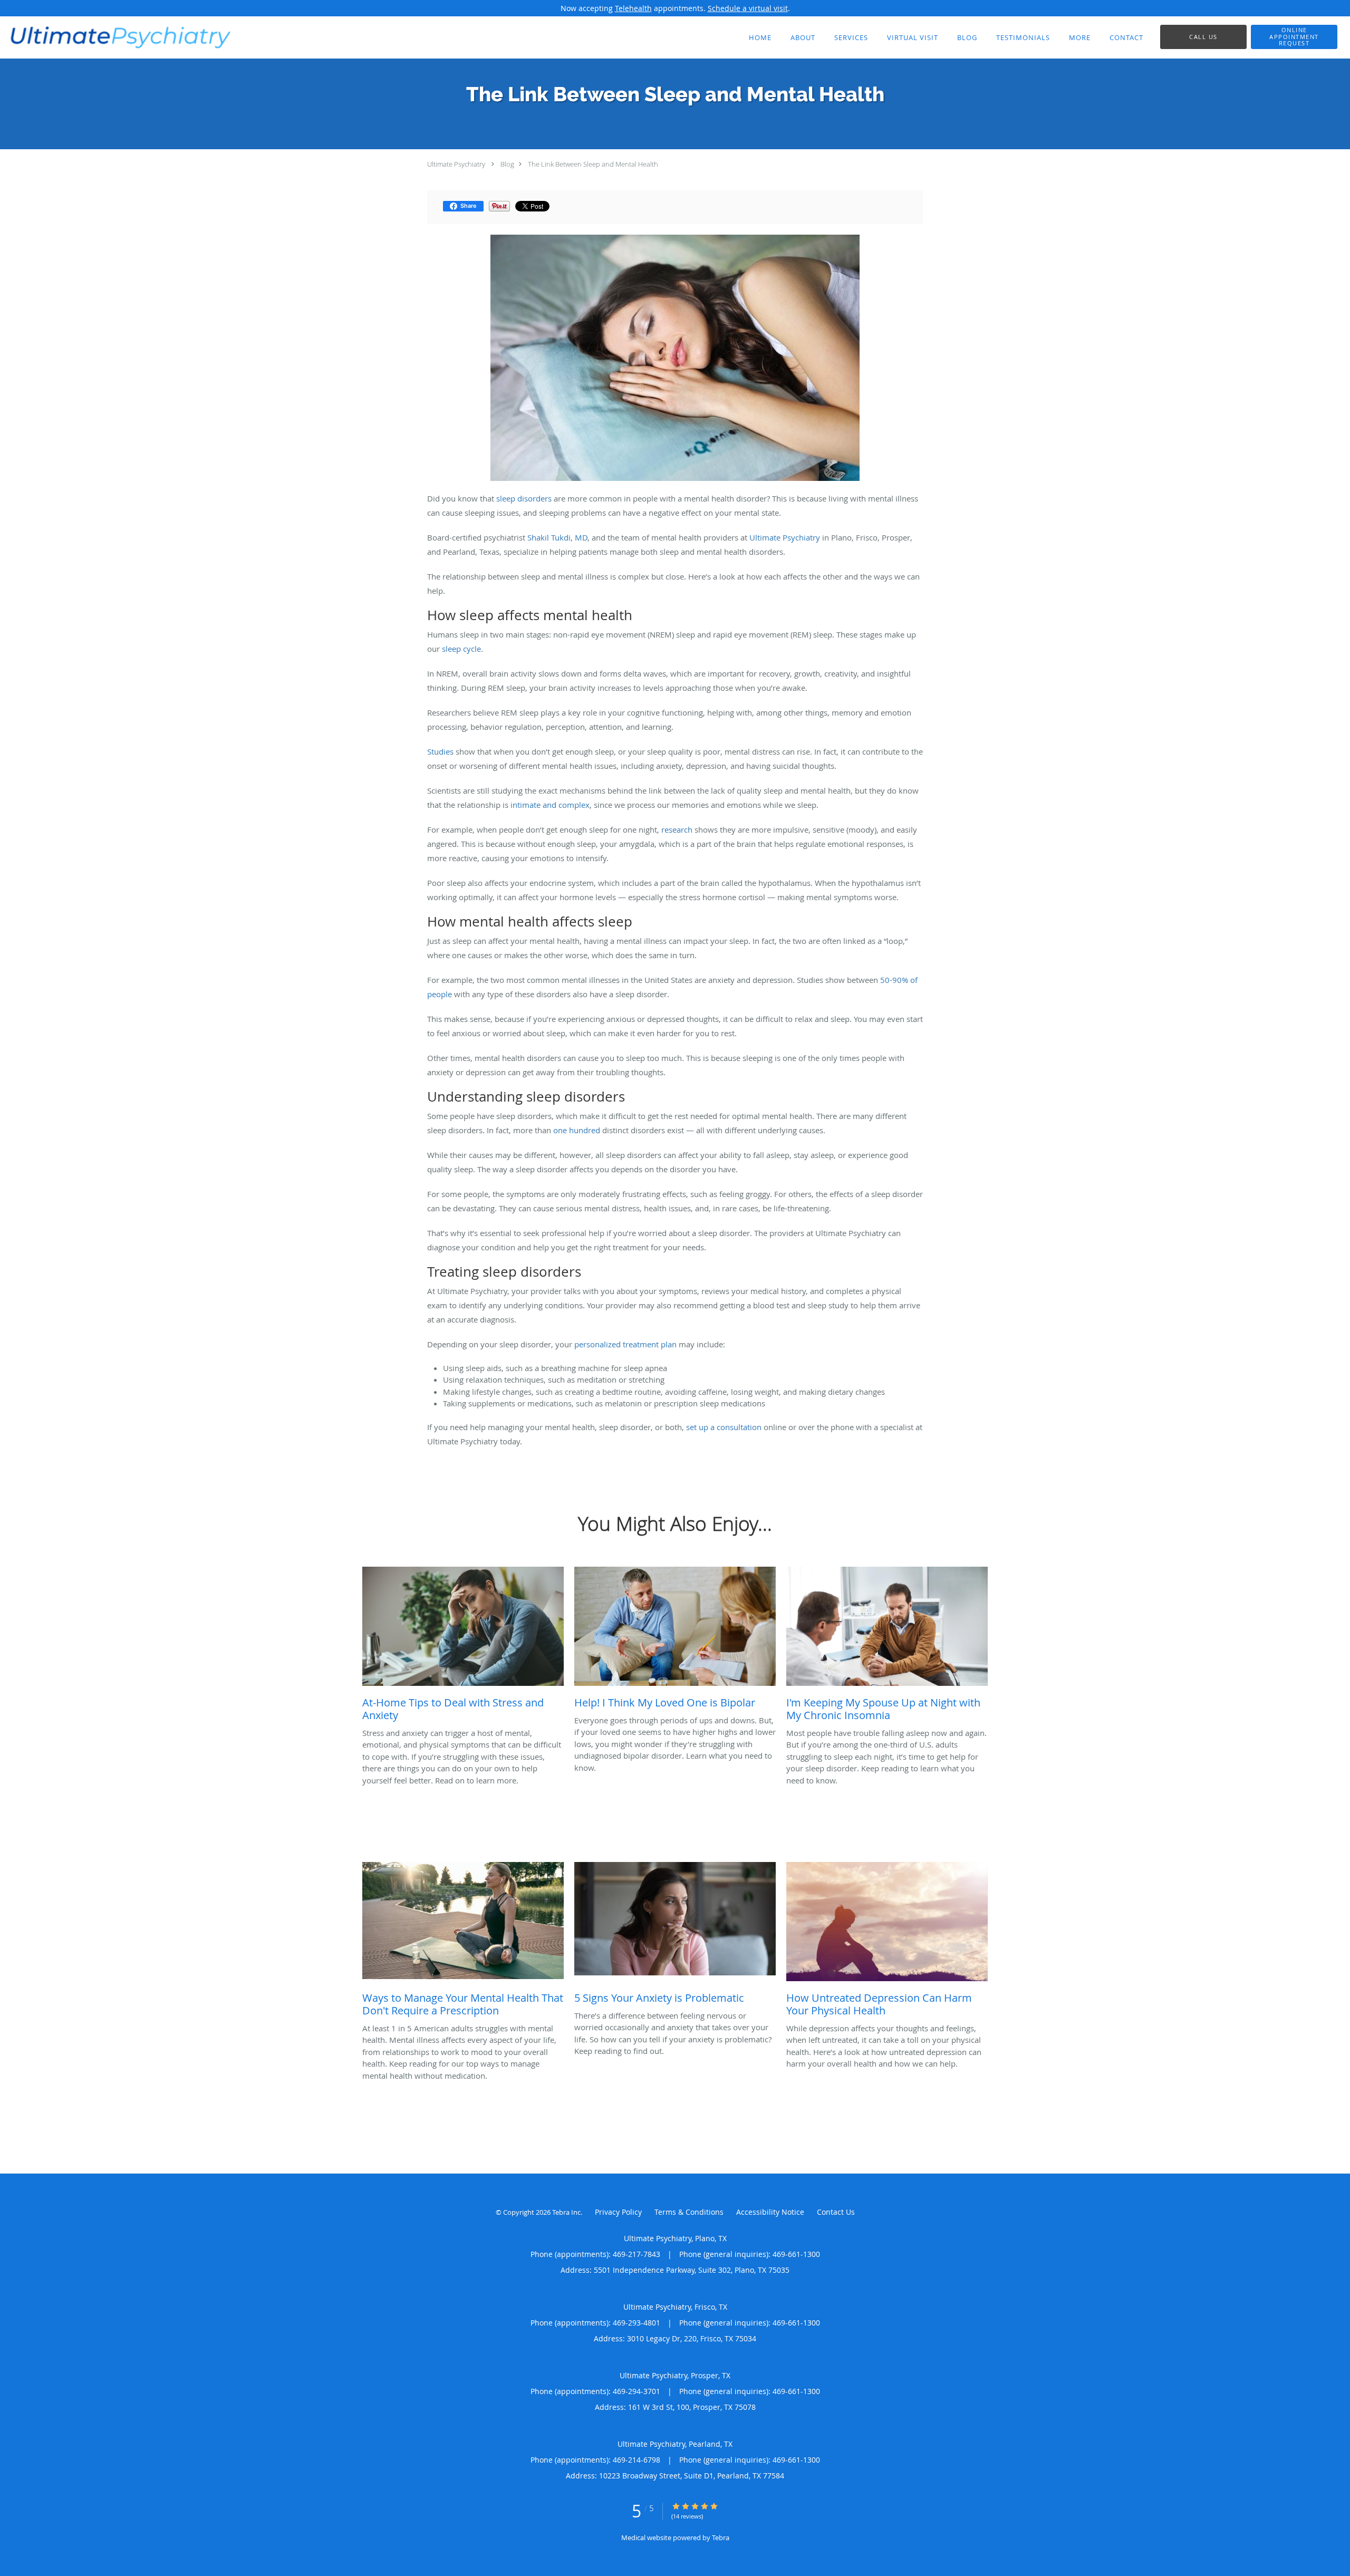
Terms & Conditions (689, 2212)
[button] (1294, 37)
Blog (507, 164)
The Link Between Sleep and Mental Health (593, 164)
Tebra (721, 2538)
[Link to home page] (117, 36)
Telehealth (633, 8)
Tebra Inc (566, 2212)
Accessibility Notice (770, 2212)
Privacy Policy (618, 2212)
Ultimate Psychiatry (456, 164)
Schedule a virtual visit (748, 8)
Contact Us (836, 2212)
